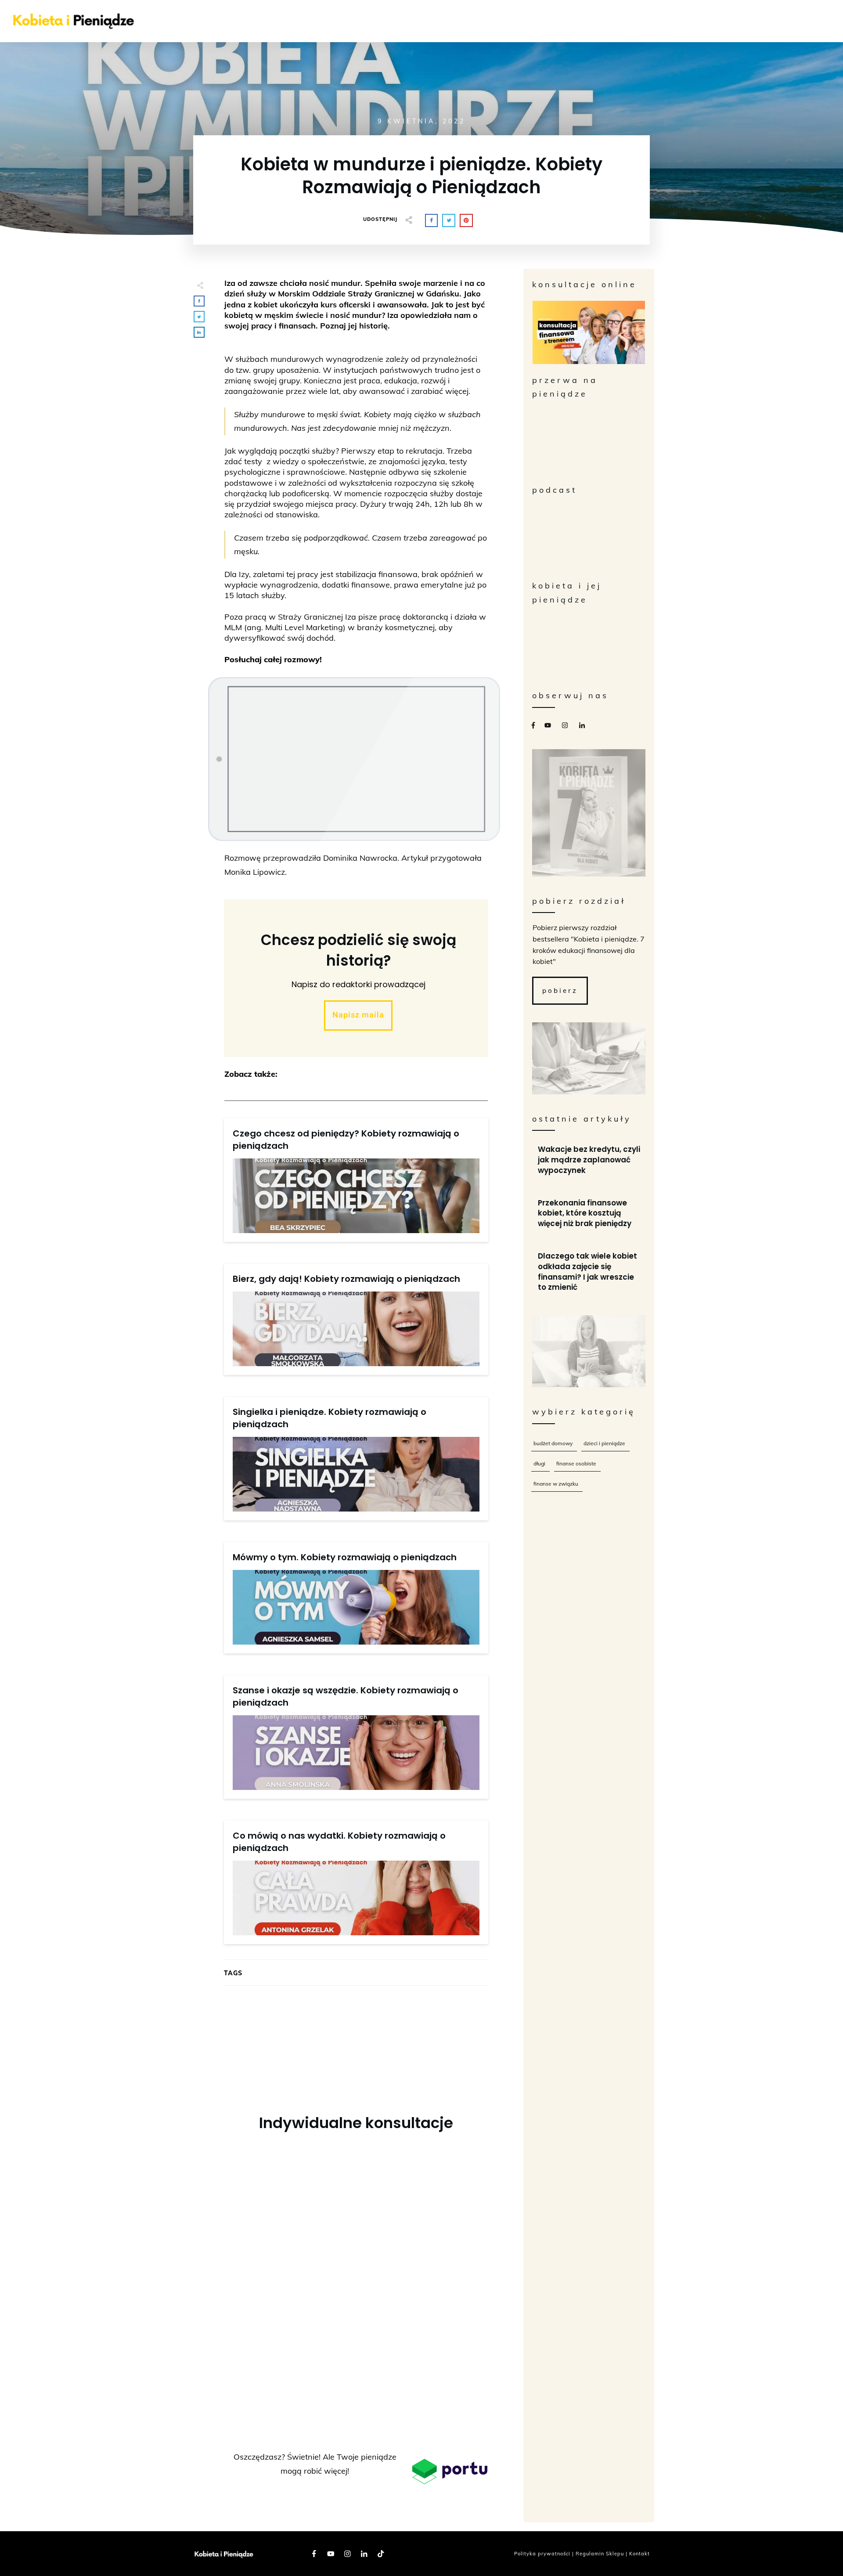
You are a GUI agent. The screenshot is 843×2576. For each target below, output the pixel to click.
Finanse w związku (556, 1484)
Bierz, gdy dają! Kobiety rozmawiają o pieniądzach (346, 1279)
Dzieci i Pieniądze (604, 1443)
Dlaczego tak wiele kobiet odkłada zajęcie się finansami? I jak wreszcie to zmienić (589, 1272)
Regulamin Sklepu (600, 2554)
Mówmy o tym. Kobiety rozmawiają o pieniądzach (345, 1557)
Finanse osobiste (576, 1463)
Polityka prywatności (542, 2554)
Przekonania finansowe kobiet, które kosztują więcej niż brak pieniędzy (589, 1214)
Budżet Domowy (553, 1443)
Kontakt (639, 2554)
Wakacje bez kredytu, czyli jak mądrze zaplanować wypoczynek (589, 1160)
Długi (539, 1463)
